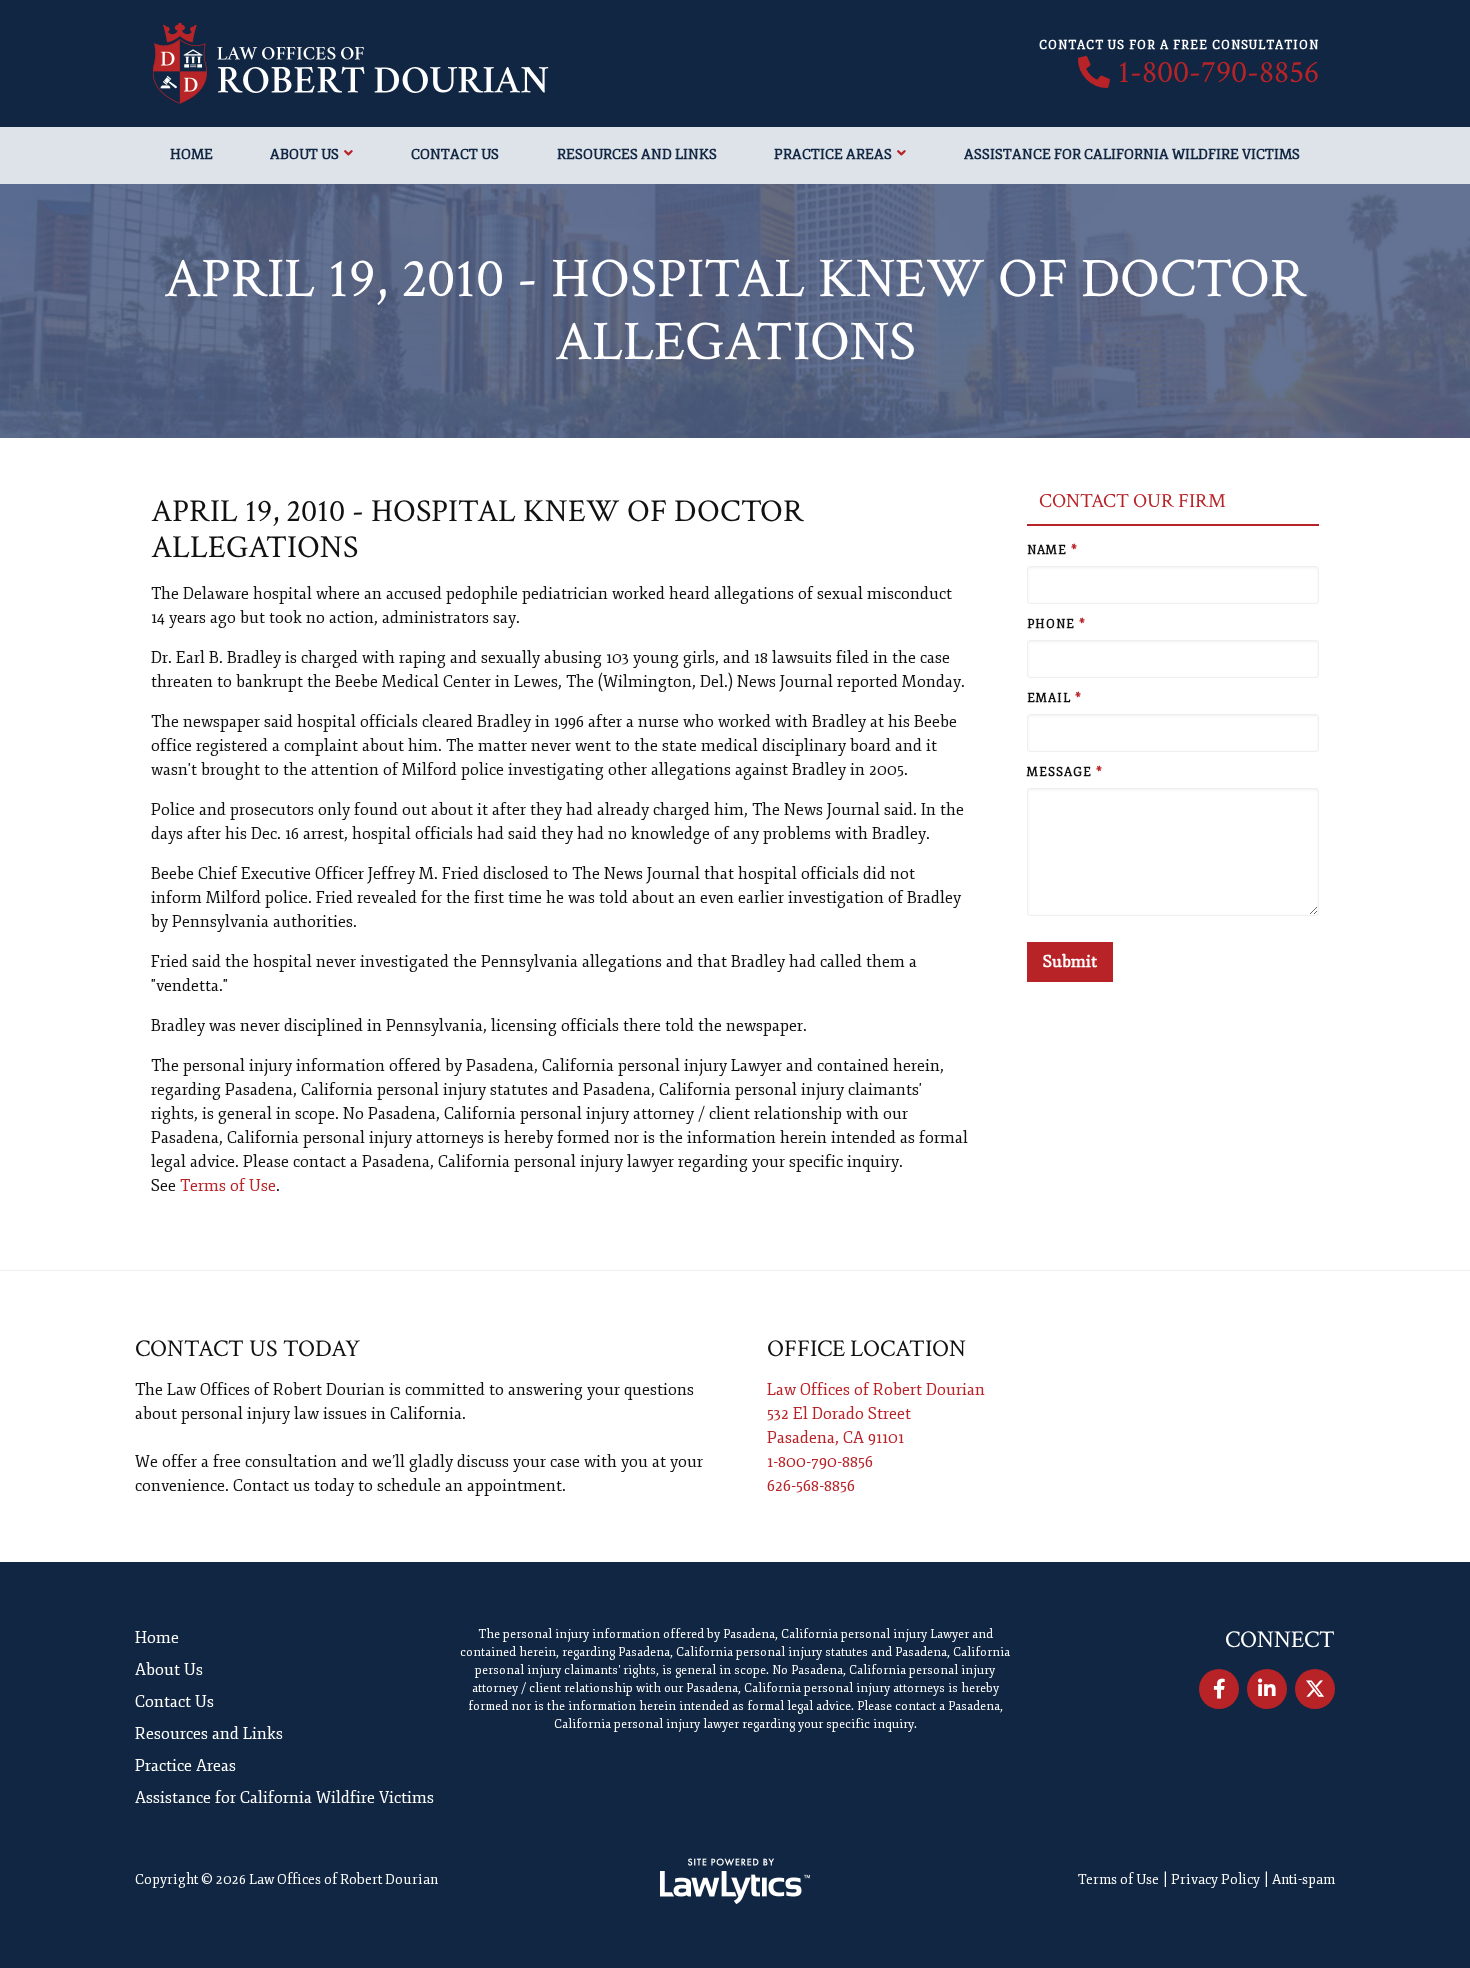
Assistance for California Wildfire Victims (1132, 154)
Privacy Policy (1215, 1879)
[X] (1315, 1689)
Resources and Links (637, 154)
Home (191, 154)
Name (1052, 550)
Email (1054, 698)
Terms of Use (228, 1186)
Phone (1056, 624)
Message (1065, 772)
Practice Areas (833, 154)
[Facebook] (1219, 1689)
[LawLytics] (735, 1881)
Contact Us (455, 154)
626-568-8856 (811, 1486)
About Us (304, 154)
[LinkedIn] (1267, 1689)
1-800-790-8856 (1218, 73)
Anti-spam (1303, 1879)
